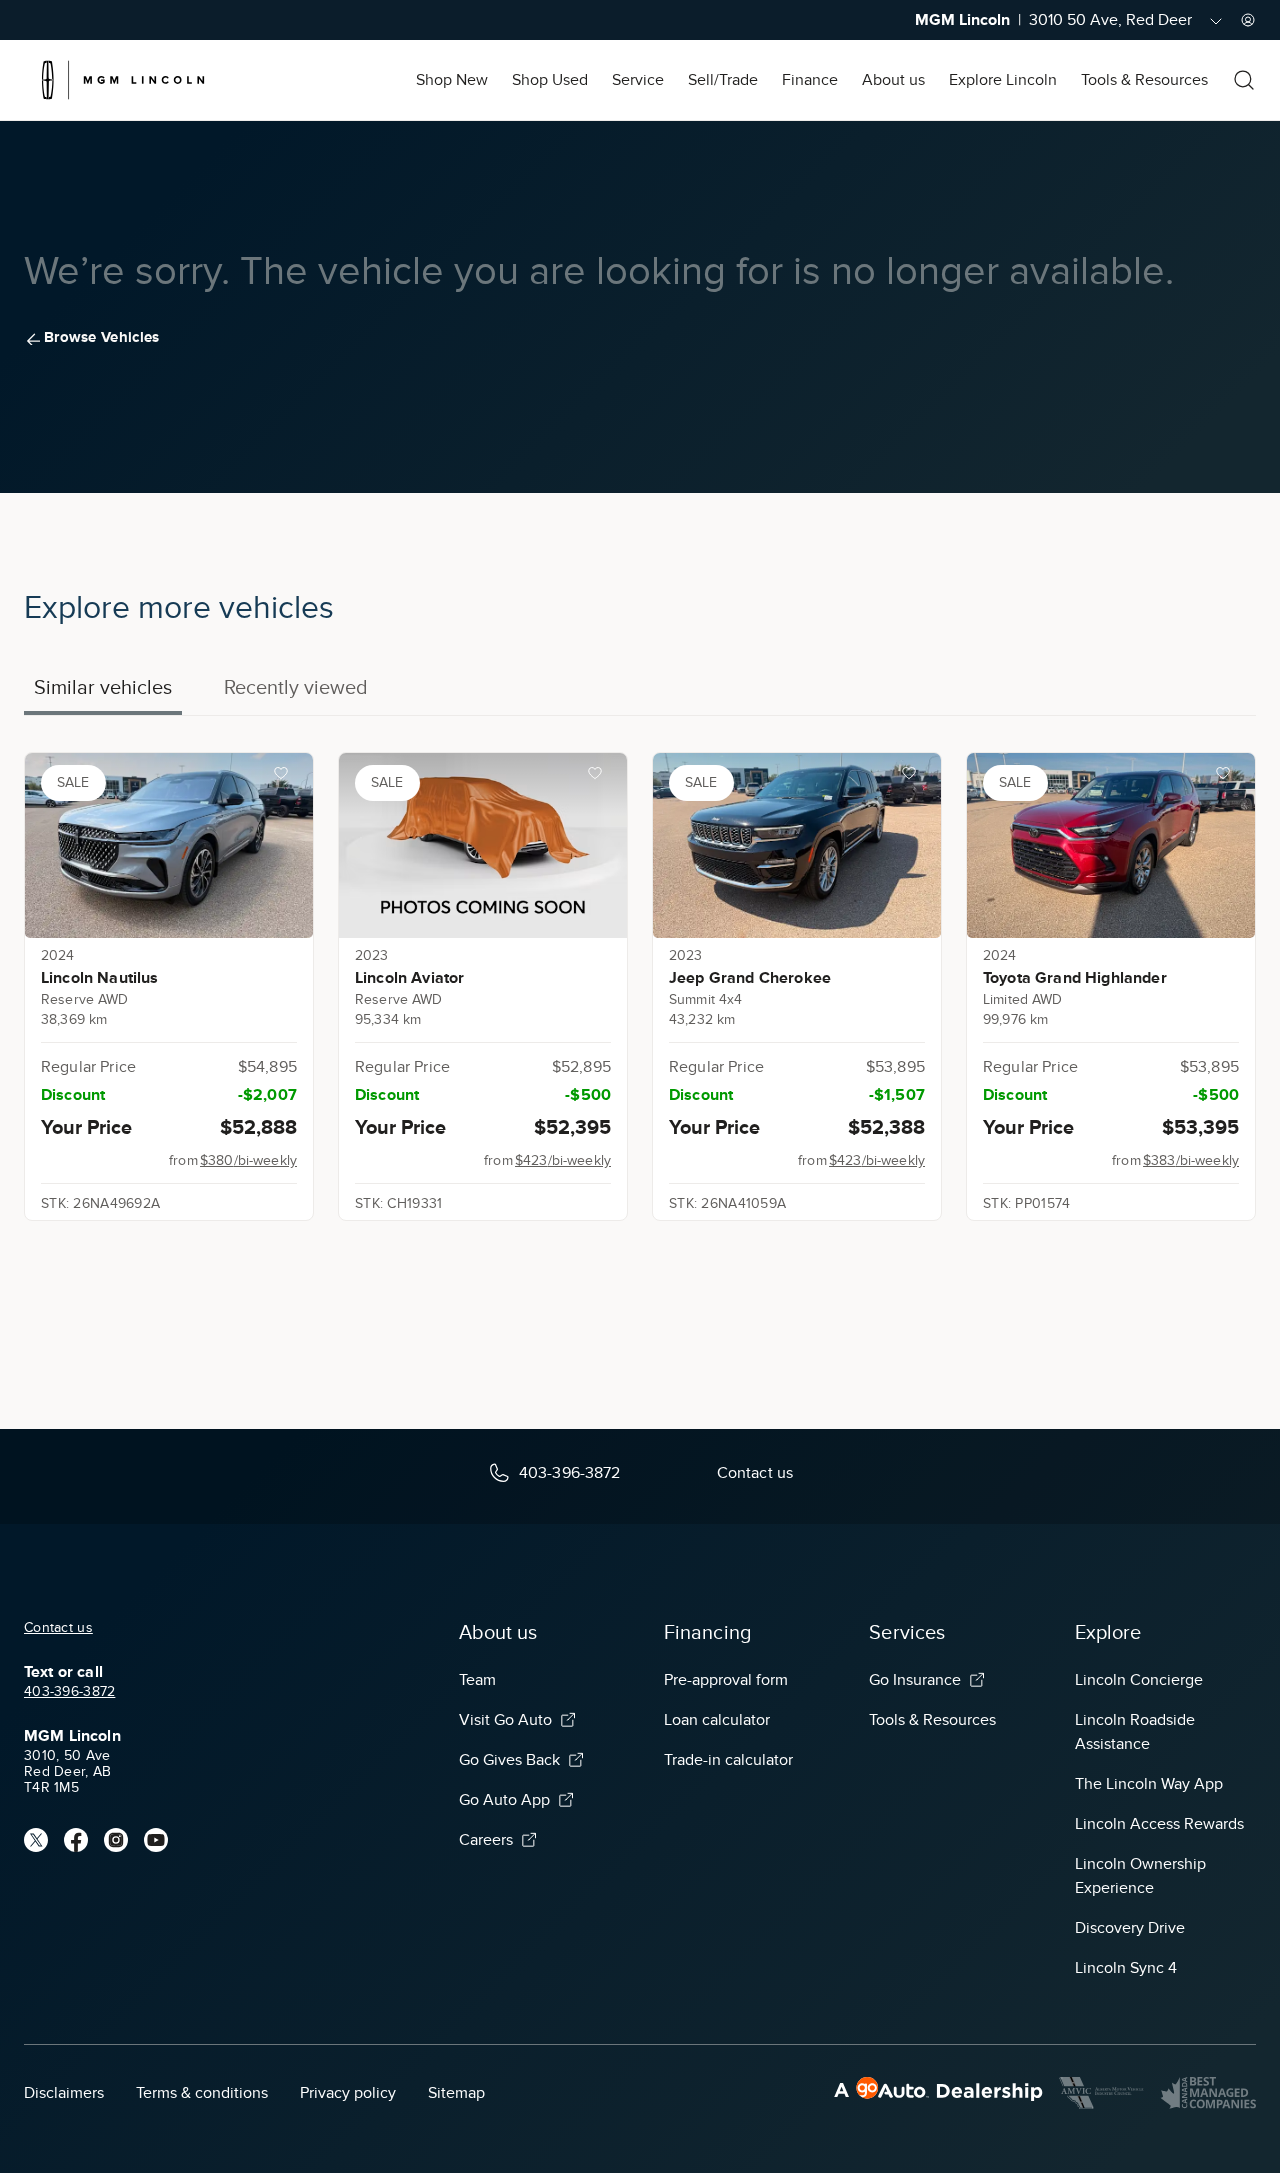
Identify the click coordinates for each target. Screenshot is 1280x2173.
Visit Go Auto (505, 1720)
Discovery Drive (1130, 1928)
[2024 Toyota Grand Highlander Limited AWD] (1111, 845)
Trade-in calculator (728, 1760)
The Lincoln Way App (1149, 1784)
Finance (810, 80)
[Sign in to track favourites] (285, 777)
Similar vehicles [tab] (103, 687)
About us (893, 80)
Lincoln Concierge (1139, 1680)
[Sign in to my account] (1248, 20)
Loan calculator (717, 1720)
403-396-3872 (69, 1691)
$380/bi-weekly (248, 1160)
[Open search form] (1244, 80)
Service (638, 80)
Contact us (58, 1627)
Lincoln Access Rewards (1159, 1824)
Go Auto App (504, 1800)
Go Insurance (915, 1680)
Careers (486, 1840)
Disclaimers (64, 2093)
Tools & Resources (1144, 80)
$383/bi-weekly (1191, 1160)
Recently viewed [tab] (296, 687)
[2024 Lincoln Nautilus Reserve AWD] (169, 845)
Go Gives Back (509, 1760)
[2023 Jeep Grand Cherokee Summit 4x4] (797, 845)
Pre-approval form (726, 1680)
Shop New (452, 80)
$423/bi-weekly (563, 1160)
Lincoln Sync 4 (1126, 1968)
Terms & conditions (202, 2093)
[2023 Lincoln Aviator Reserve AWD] (483, 845)
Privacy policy (348, 2093)
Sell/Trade (723, 80)
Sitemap (456, 2093)
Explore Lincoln (1003, 80)
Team (477, 1680)
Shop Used (550, 80)
